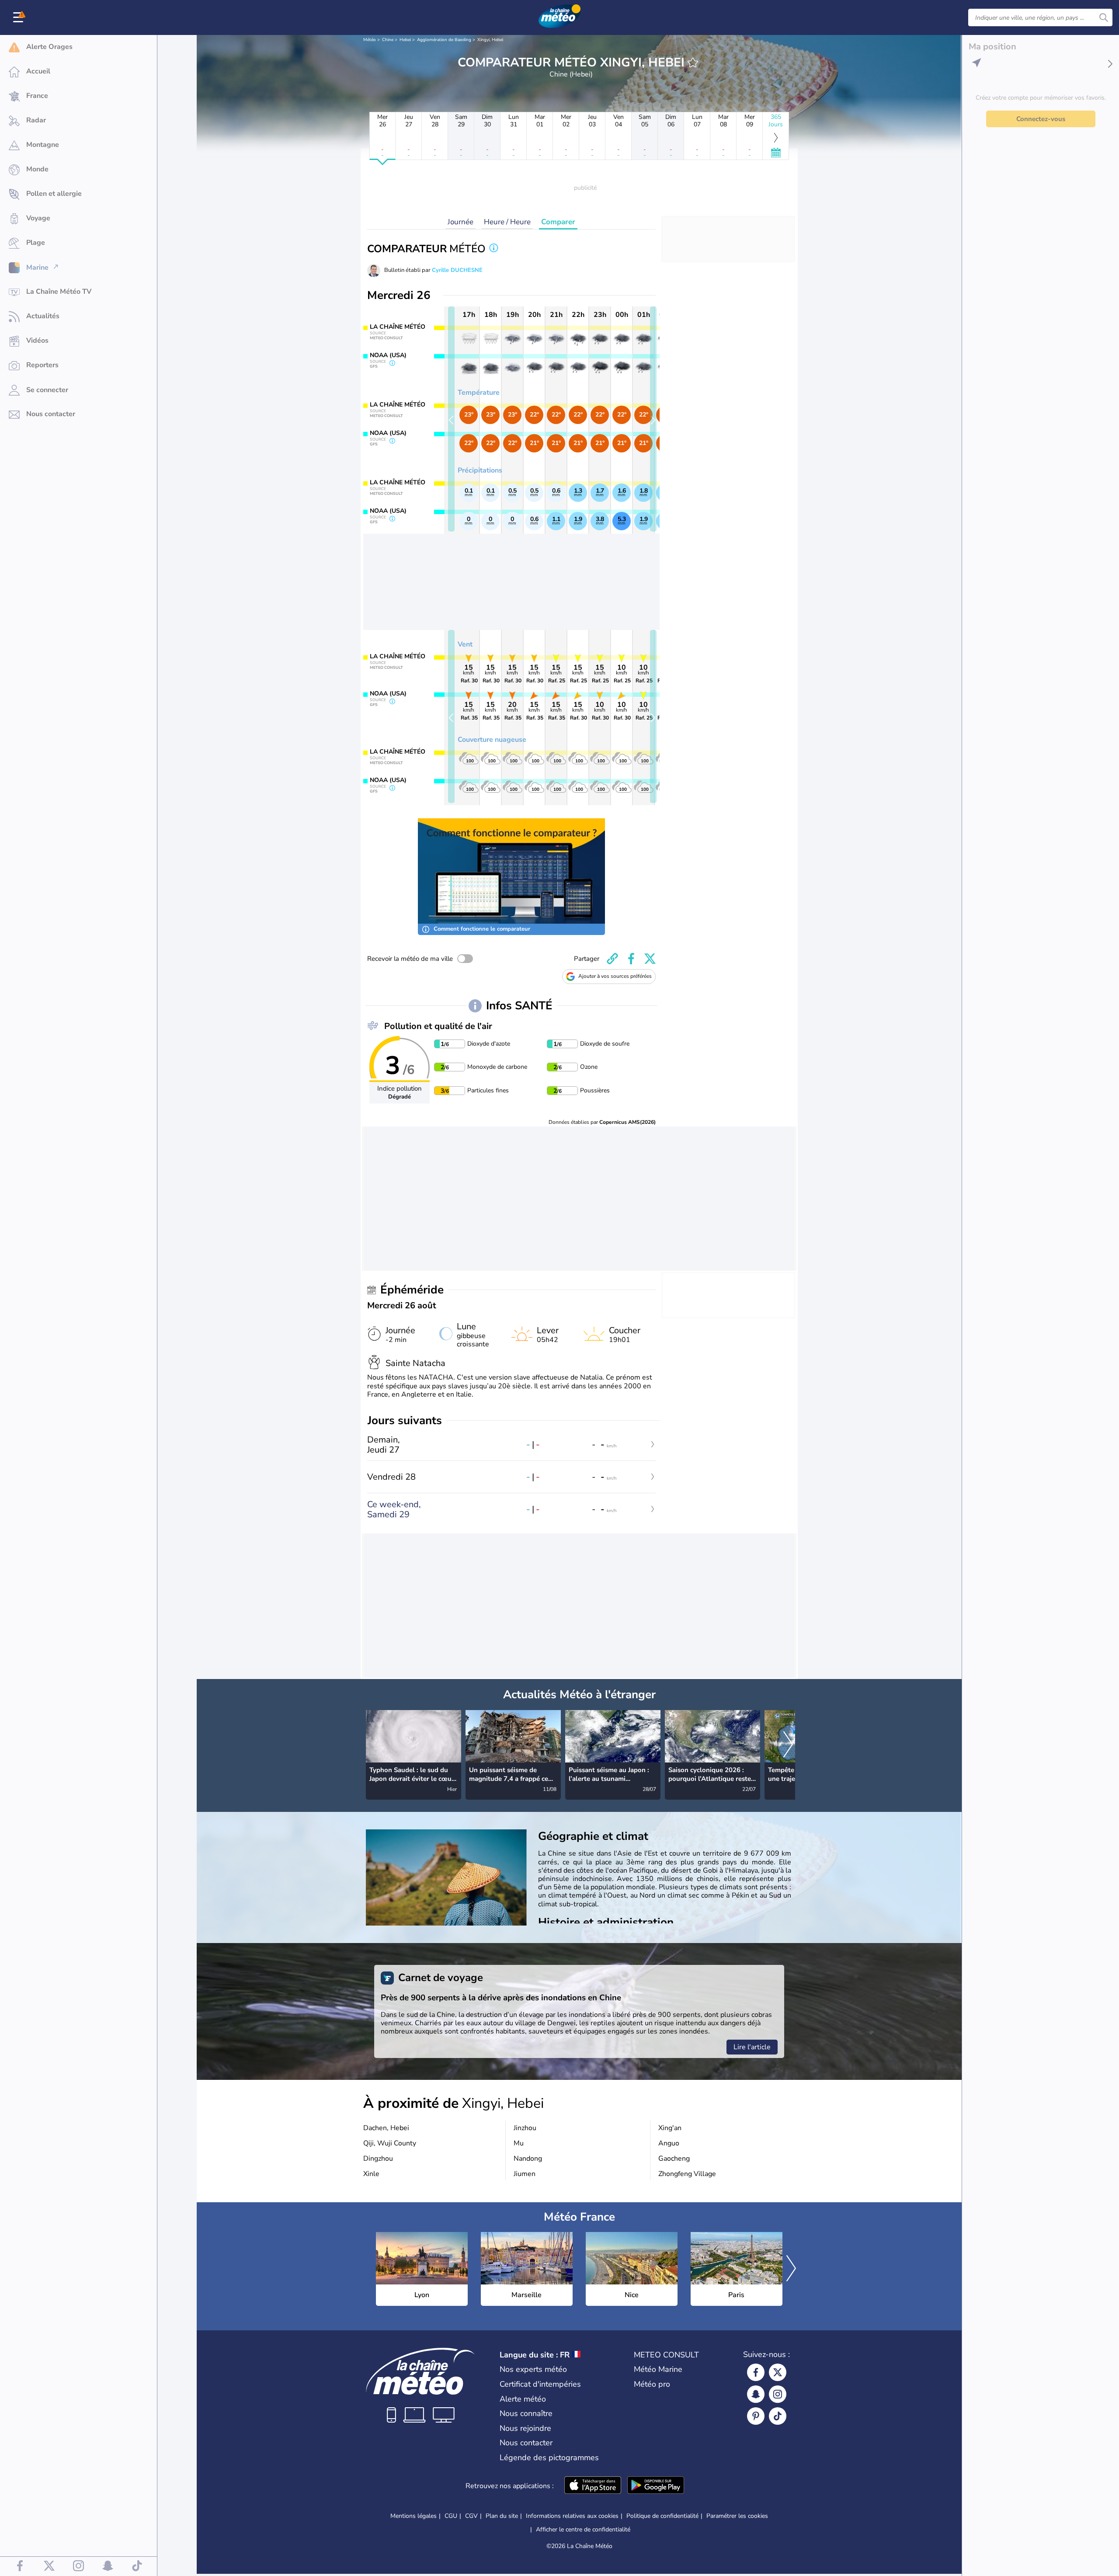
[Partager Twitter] (650, 959)
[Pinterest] (756, 2416)
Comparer (558, 222)
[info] (494, 249)
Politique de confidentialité (662, 2516)
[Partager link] (612, 959)
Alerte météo (523, 2399)
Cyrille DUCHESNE (457, 270)
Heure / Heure (507, 222)
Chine (388, 40)
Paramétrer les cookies (737, 2516)
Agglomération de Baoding (444, 40)
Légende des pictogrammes (549, 2458)
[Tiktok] (778, 2416)
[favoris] (693, 63)
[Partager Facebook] (631, 959)
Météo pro (652, 2384)
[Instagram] (778, 2394)
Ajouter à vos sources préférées (615, 976)
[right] (788, 1745)
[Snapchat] (756, 2394)
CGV (471, 2516)
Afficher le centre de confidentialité (583, 2530)
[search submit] (1104, 17)
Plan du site (502, 2516)
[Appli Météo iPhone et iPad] (593, 2486)
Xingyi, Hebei (490, 40)
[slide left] (451, 419)
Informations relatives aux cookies (572, 2516)
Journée (460, 222)
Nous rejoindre (525, 2428)
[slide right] (653, 419)
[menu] (20, 17)
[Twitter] (778, 2372)
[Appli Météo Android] (656, 2486)
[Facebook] (756, 2372)
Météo (370, 40)
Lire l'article (752, 2047)
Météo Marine (658, 2369)
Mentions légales (414, 2516)
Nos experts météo (533, 2369)
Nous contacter (526, 2443)
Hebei (405, 40)
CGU (451, 2516)
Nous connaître (526, 2413)
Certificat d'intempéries (540, 2384)
